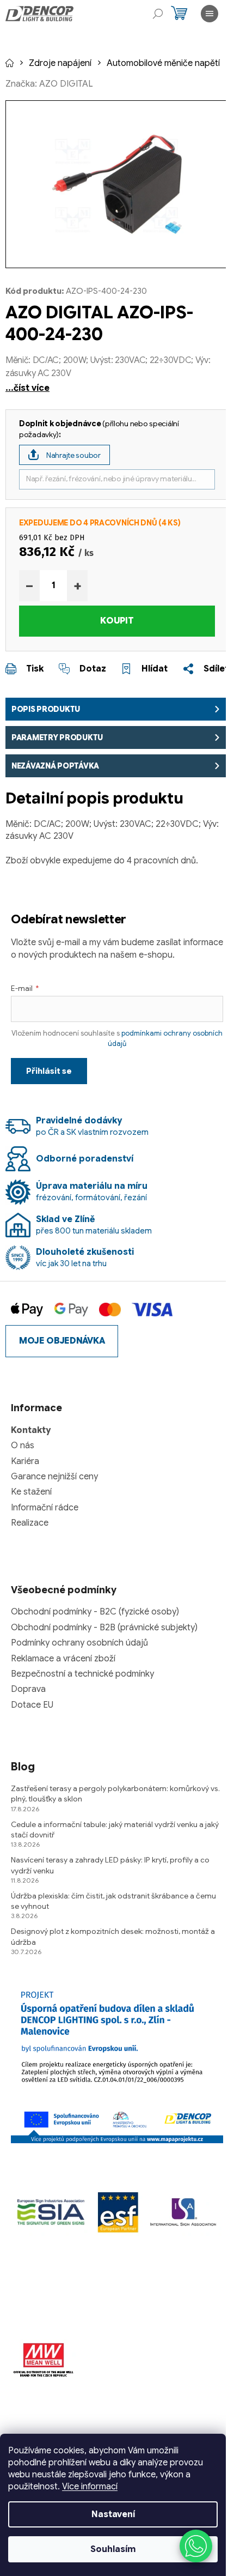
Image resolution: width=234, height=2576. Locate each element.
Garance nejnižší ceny (54, 1477)
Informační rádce (45, 1508)
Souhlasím (113, 2549)
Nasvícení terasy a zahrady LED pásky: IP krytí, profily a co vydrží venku (110, 1865)
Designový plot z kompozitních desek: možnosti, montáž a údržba (113, 1936)
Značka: (49, 84)
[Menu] (210, 14)
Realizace (30, 1523)
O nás (23, 1446)
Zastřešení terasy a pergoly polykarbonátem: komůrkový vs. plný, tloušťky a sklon (115, 1794)
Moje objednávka (62, 1341)
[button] (196, 2546)
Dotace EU (32, 1705)
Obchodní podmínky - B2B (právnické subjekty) (104, 1628)
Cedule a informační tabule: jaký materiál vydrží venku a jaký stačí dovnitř (115, 1830)
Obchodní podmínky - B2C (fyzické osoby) (95, 1612)
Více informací (90, 2487)
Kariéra (25, 1461)
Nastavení (113, 2514)
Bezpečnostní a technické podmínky (82, 1674)
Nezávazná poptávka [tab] (55, 766)
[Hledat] (158, 14)
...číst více (27, 388)
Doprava (28, 1689)
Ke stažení (31, 1492)
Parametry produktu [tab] (57, 737)
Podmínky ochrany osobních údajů (79, 1643)
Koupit (117, 621)
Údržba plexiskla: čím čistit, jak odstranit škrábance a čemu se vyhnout (113, 1901)
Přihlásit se (49, 1071)
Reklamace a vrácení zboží (63, 1659)
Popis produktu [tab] (46, 709)
